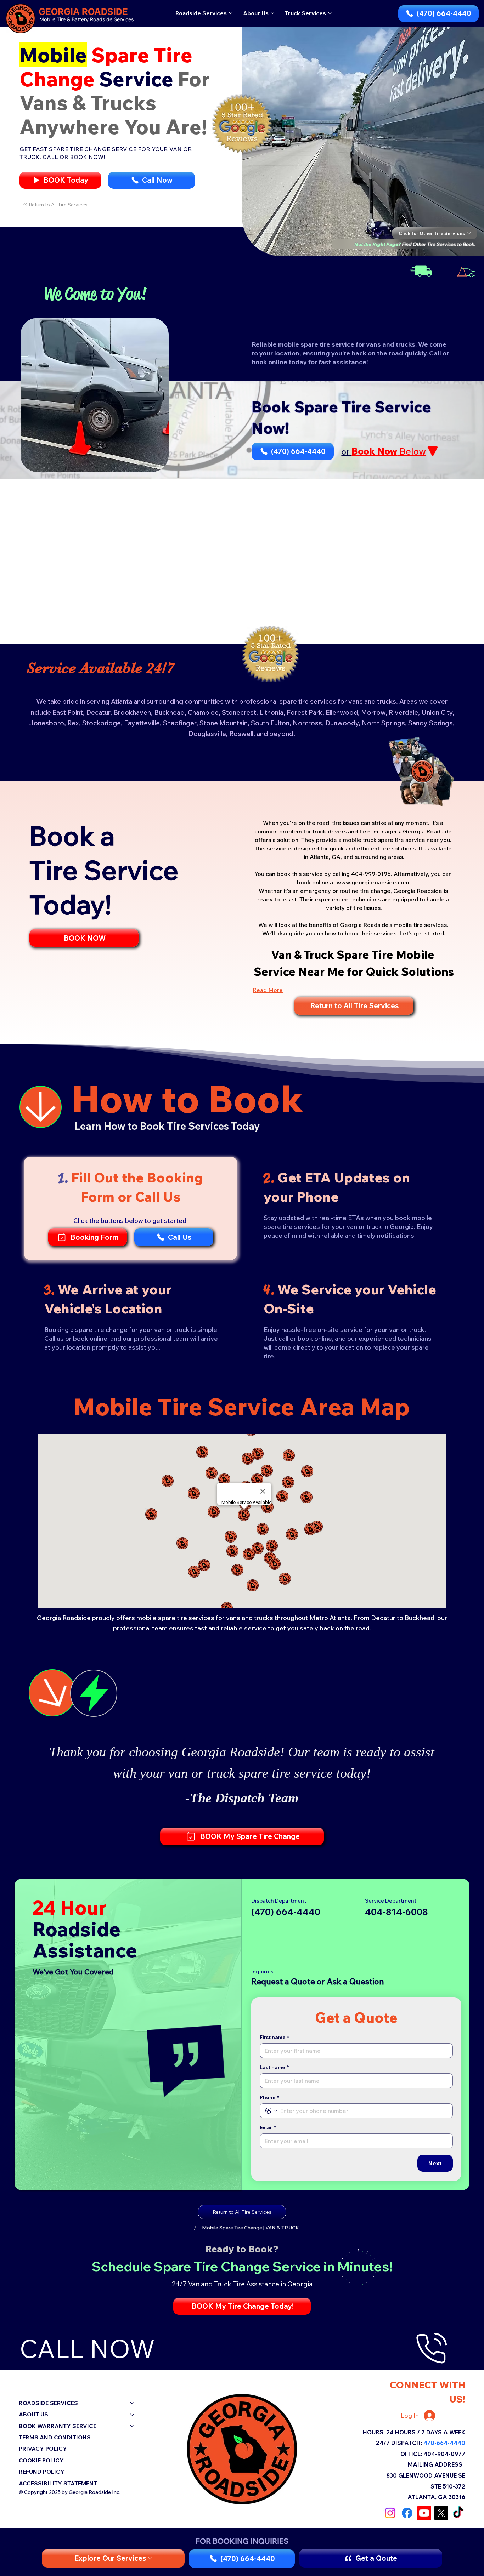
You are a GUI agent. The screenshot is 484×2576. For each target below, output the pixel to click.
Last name (274, 2067)
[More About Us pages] (272, 13)
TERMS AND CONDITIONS (55, 2437)
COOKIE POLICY (41, 2460)
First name (274, 2037)
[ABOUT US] (133, 2414)
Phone (269, 2098)
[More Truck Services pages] (330, 13)
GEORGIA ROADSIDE (83, 12)
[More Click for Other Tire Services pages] (469, 233)
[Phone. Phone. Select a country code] (271, 2111)
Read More (268, 990)
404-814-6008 (396, 1911)
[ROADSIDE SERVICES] (133, 2403)
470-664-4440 (444, 2443)
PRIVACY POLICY (43, 2449)
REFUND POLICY (42, 2472)
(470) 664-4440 (286, 1911)
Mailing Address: (436, 2464)
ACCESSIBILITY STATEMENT (58, 2483)
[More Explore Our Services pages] (150, 2558)
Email (268, 2128)
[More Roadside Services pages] (231, 13)
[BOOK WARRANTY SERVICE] (133, 2426)
